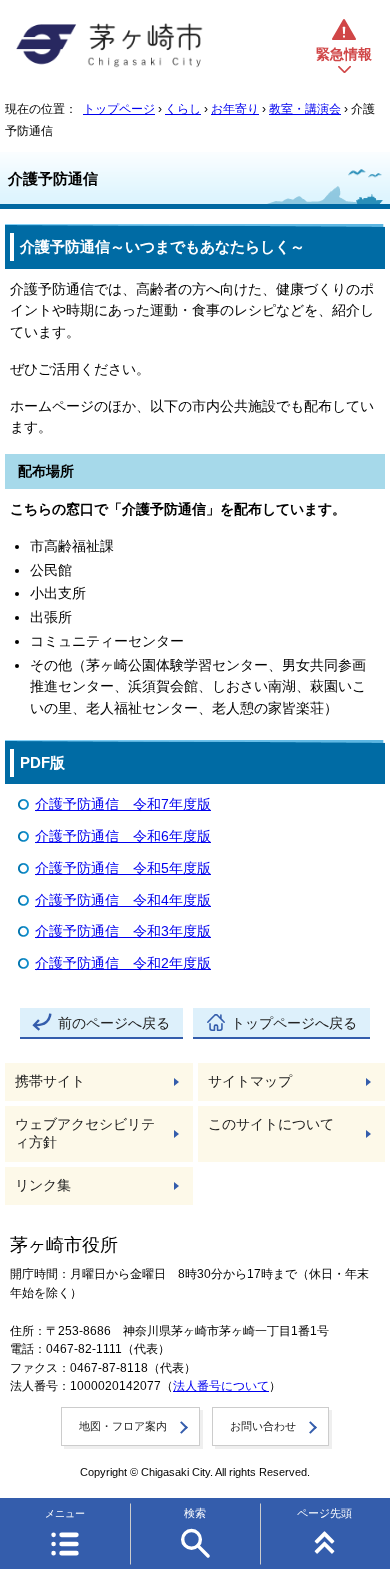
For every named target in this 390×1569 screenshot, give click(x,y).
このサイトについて (271, 1124)
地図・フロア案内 (123, 1426)
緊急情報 (344, 54)
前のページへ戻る (114, 1023)
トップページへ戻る (294, 1023)
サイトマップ (250, 1081)
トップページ (119, 109)
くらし (183, 109)
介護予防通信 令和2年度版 (123, 963)
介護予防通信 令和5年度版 (123, 868)
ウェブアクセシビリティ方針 (85, 1133)
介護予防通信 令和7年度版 (123, 804)
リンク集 (43, 1185)
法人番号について (221, 1386)
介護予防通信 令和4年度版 (123, 900)
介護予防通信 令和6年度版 (123, 836)
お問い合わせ (263, 1426)
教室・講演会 (305, 109)
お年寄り (235, 109)
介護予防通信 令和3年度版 (123, 931)
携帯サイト (50, 1081)
